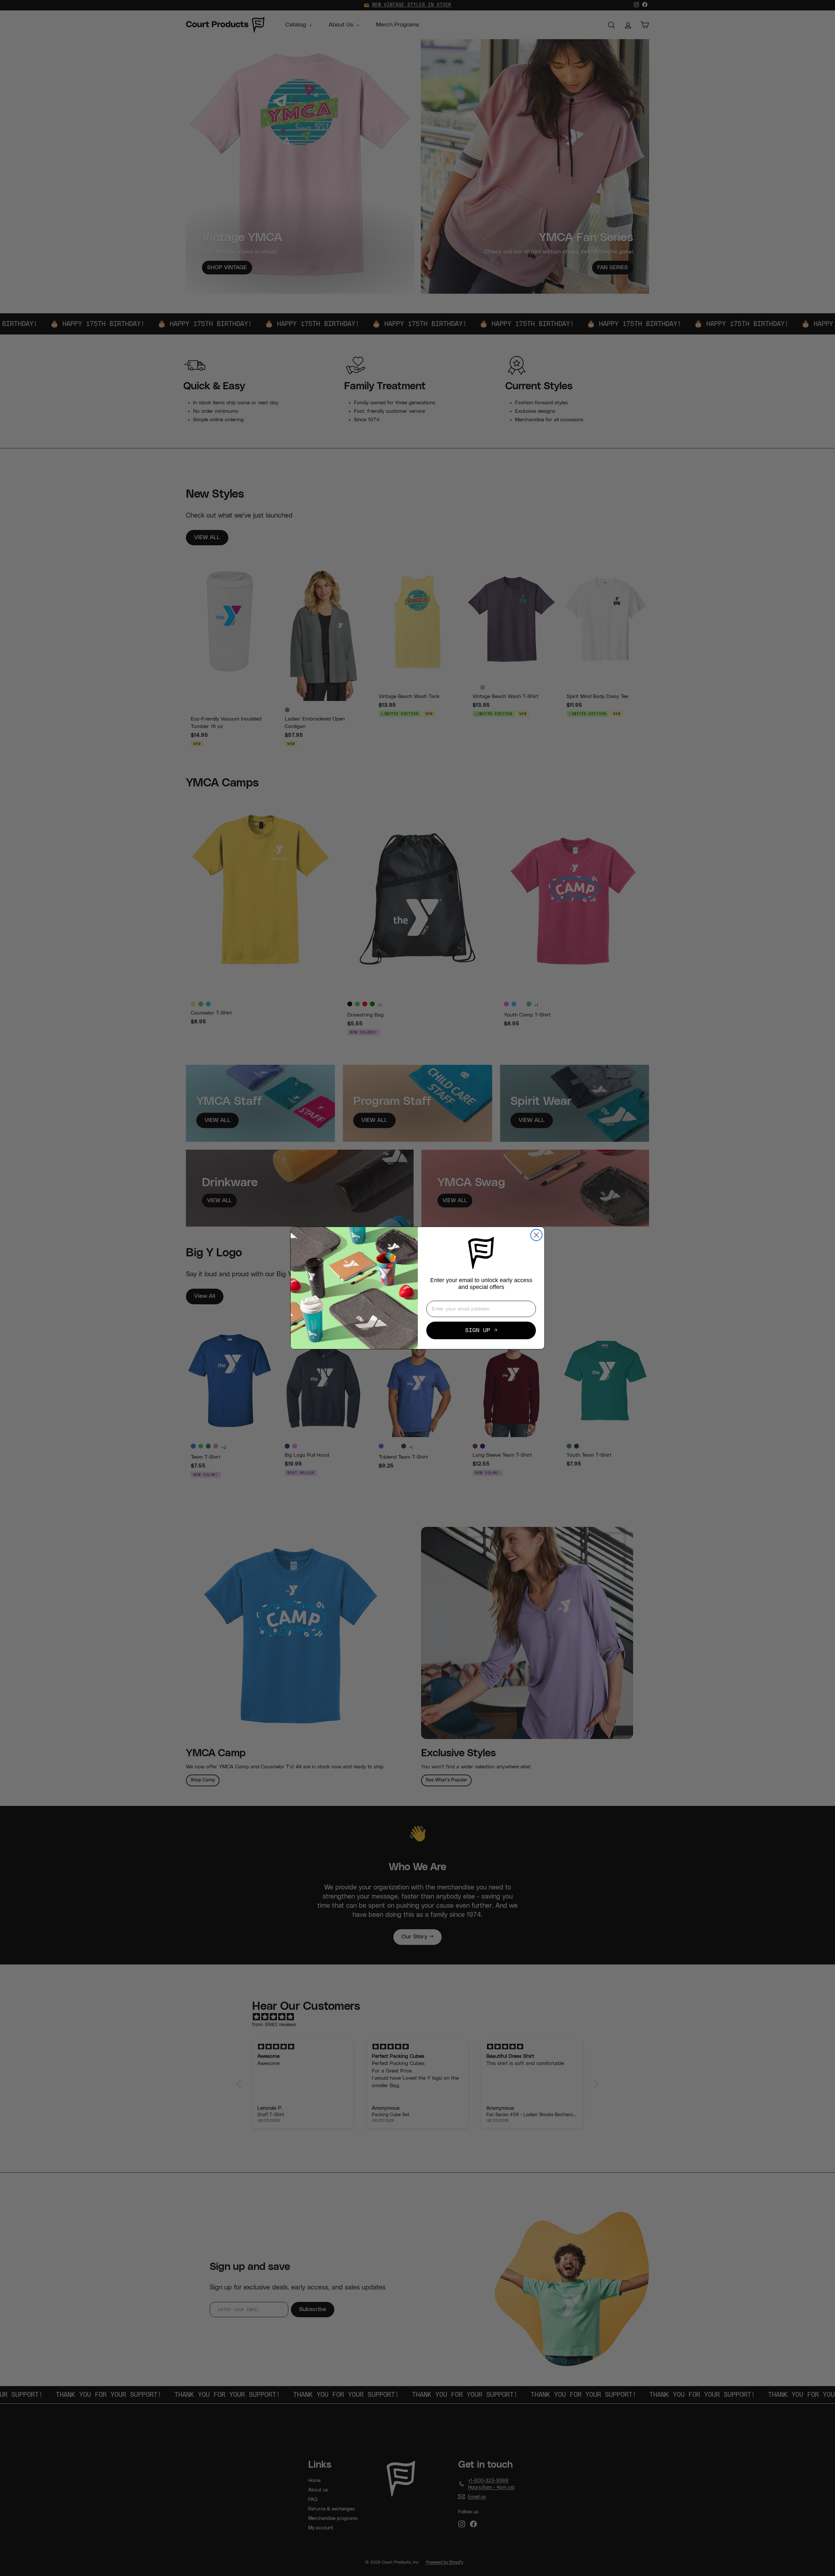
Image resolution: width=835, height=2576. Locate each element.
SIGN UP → (481, 1330)
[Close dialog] (536, 1235)
